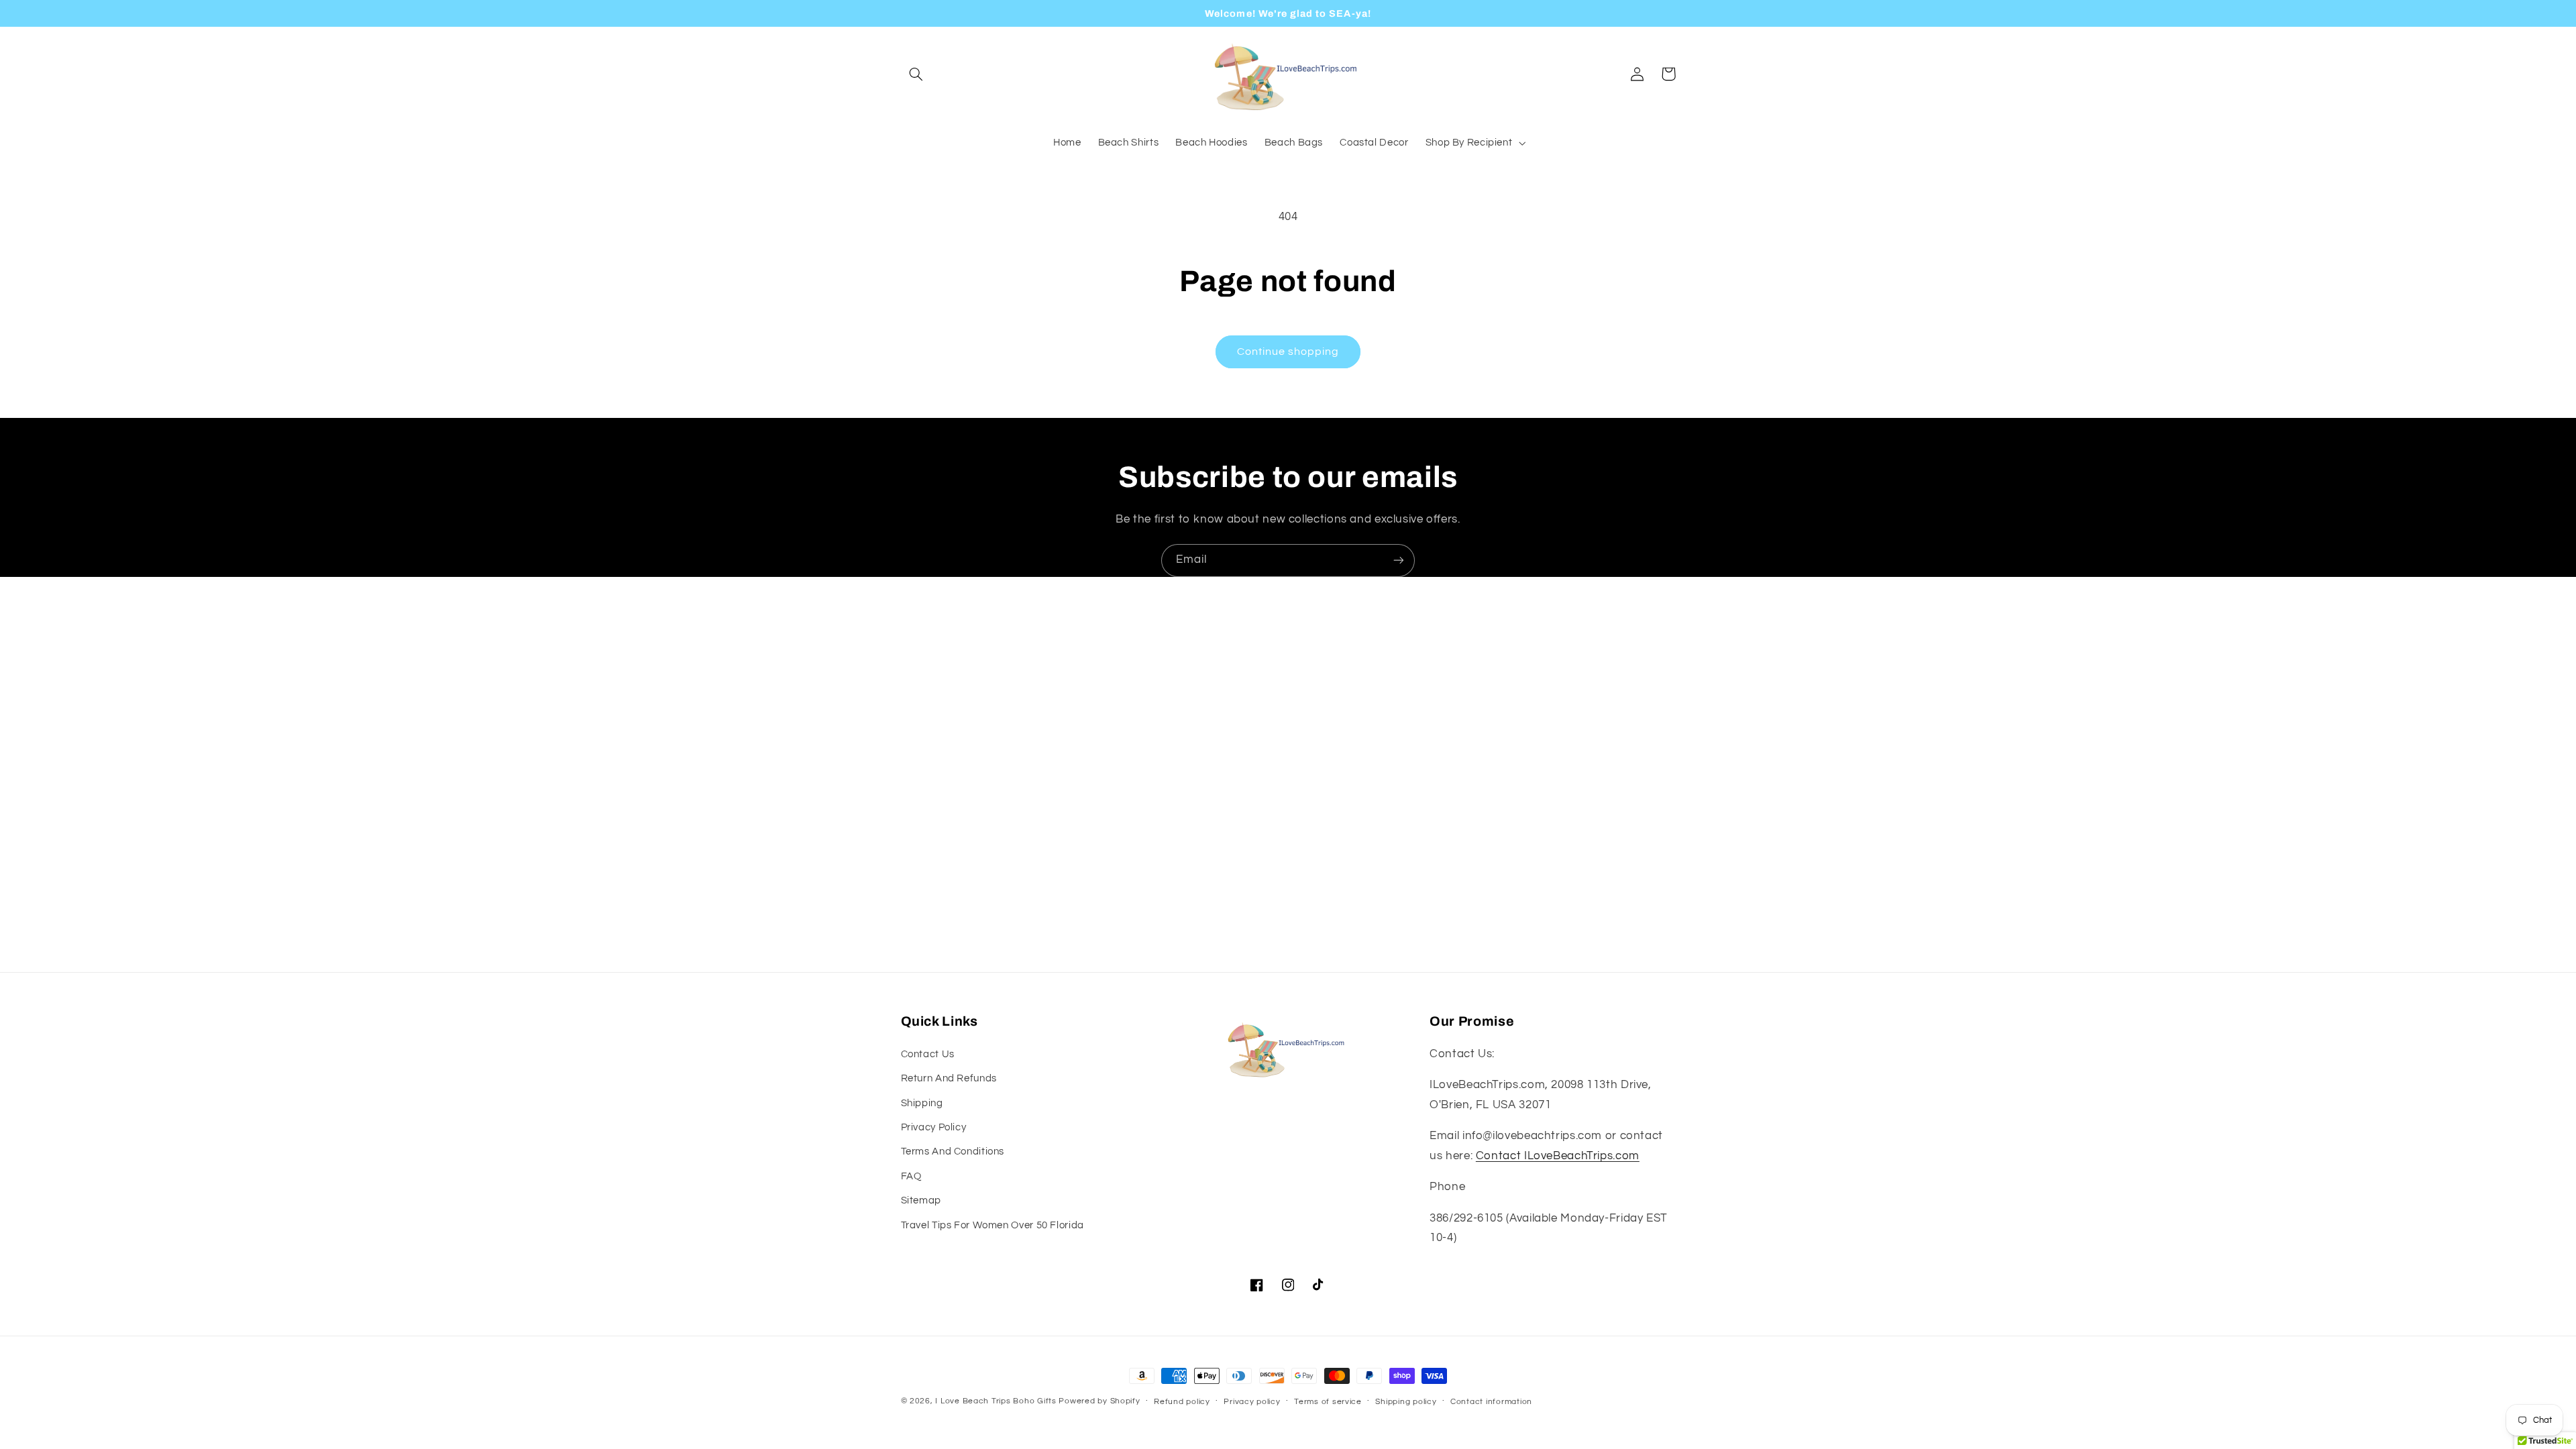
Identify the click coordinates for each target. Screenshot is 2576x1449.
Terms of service (1328, 1402)
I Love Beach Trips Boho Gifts (996, 1401)
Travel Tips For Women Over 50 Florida (992, 1225)
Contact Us (928, 1054)
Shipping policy (1406, 1402)
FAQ (911, 1176)
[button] (916, 74)
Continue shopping (1288, 352)
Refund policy (1182, 1402)
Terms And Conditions (953, 1151)
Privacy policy (1252, 1402)
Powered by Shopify (1099, 1401)
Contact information (1491, 1402)
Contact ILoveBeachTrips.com (1558, 1156)
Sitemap (921, 1200)
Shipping (922, 1103)
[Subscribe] (1399, 560)
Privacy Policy (934, 1127)
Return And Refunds (949, 1078)
